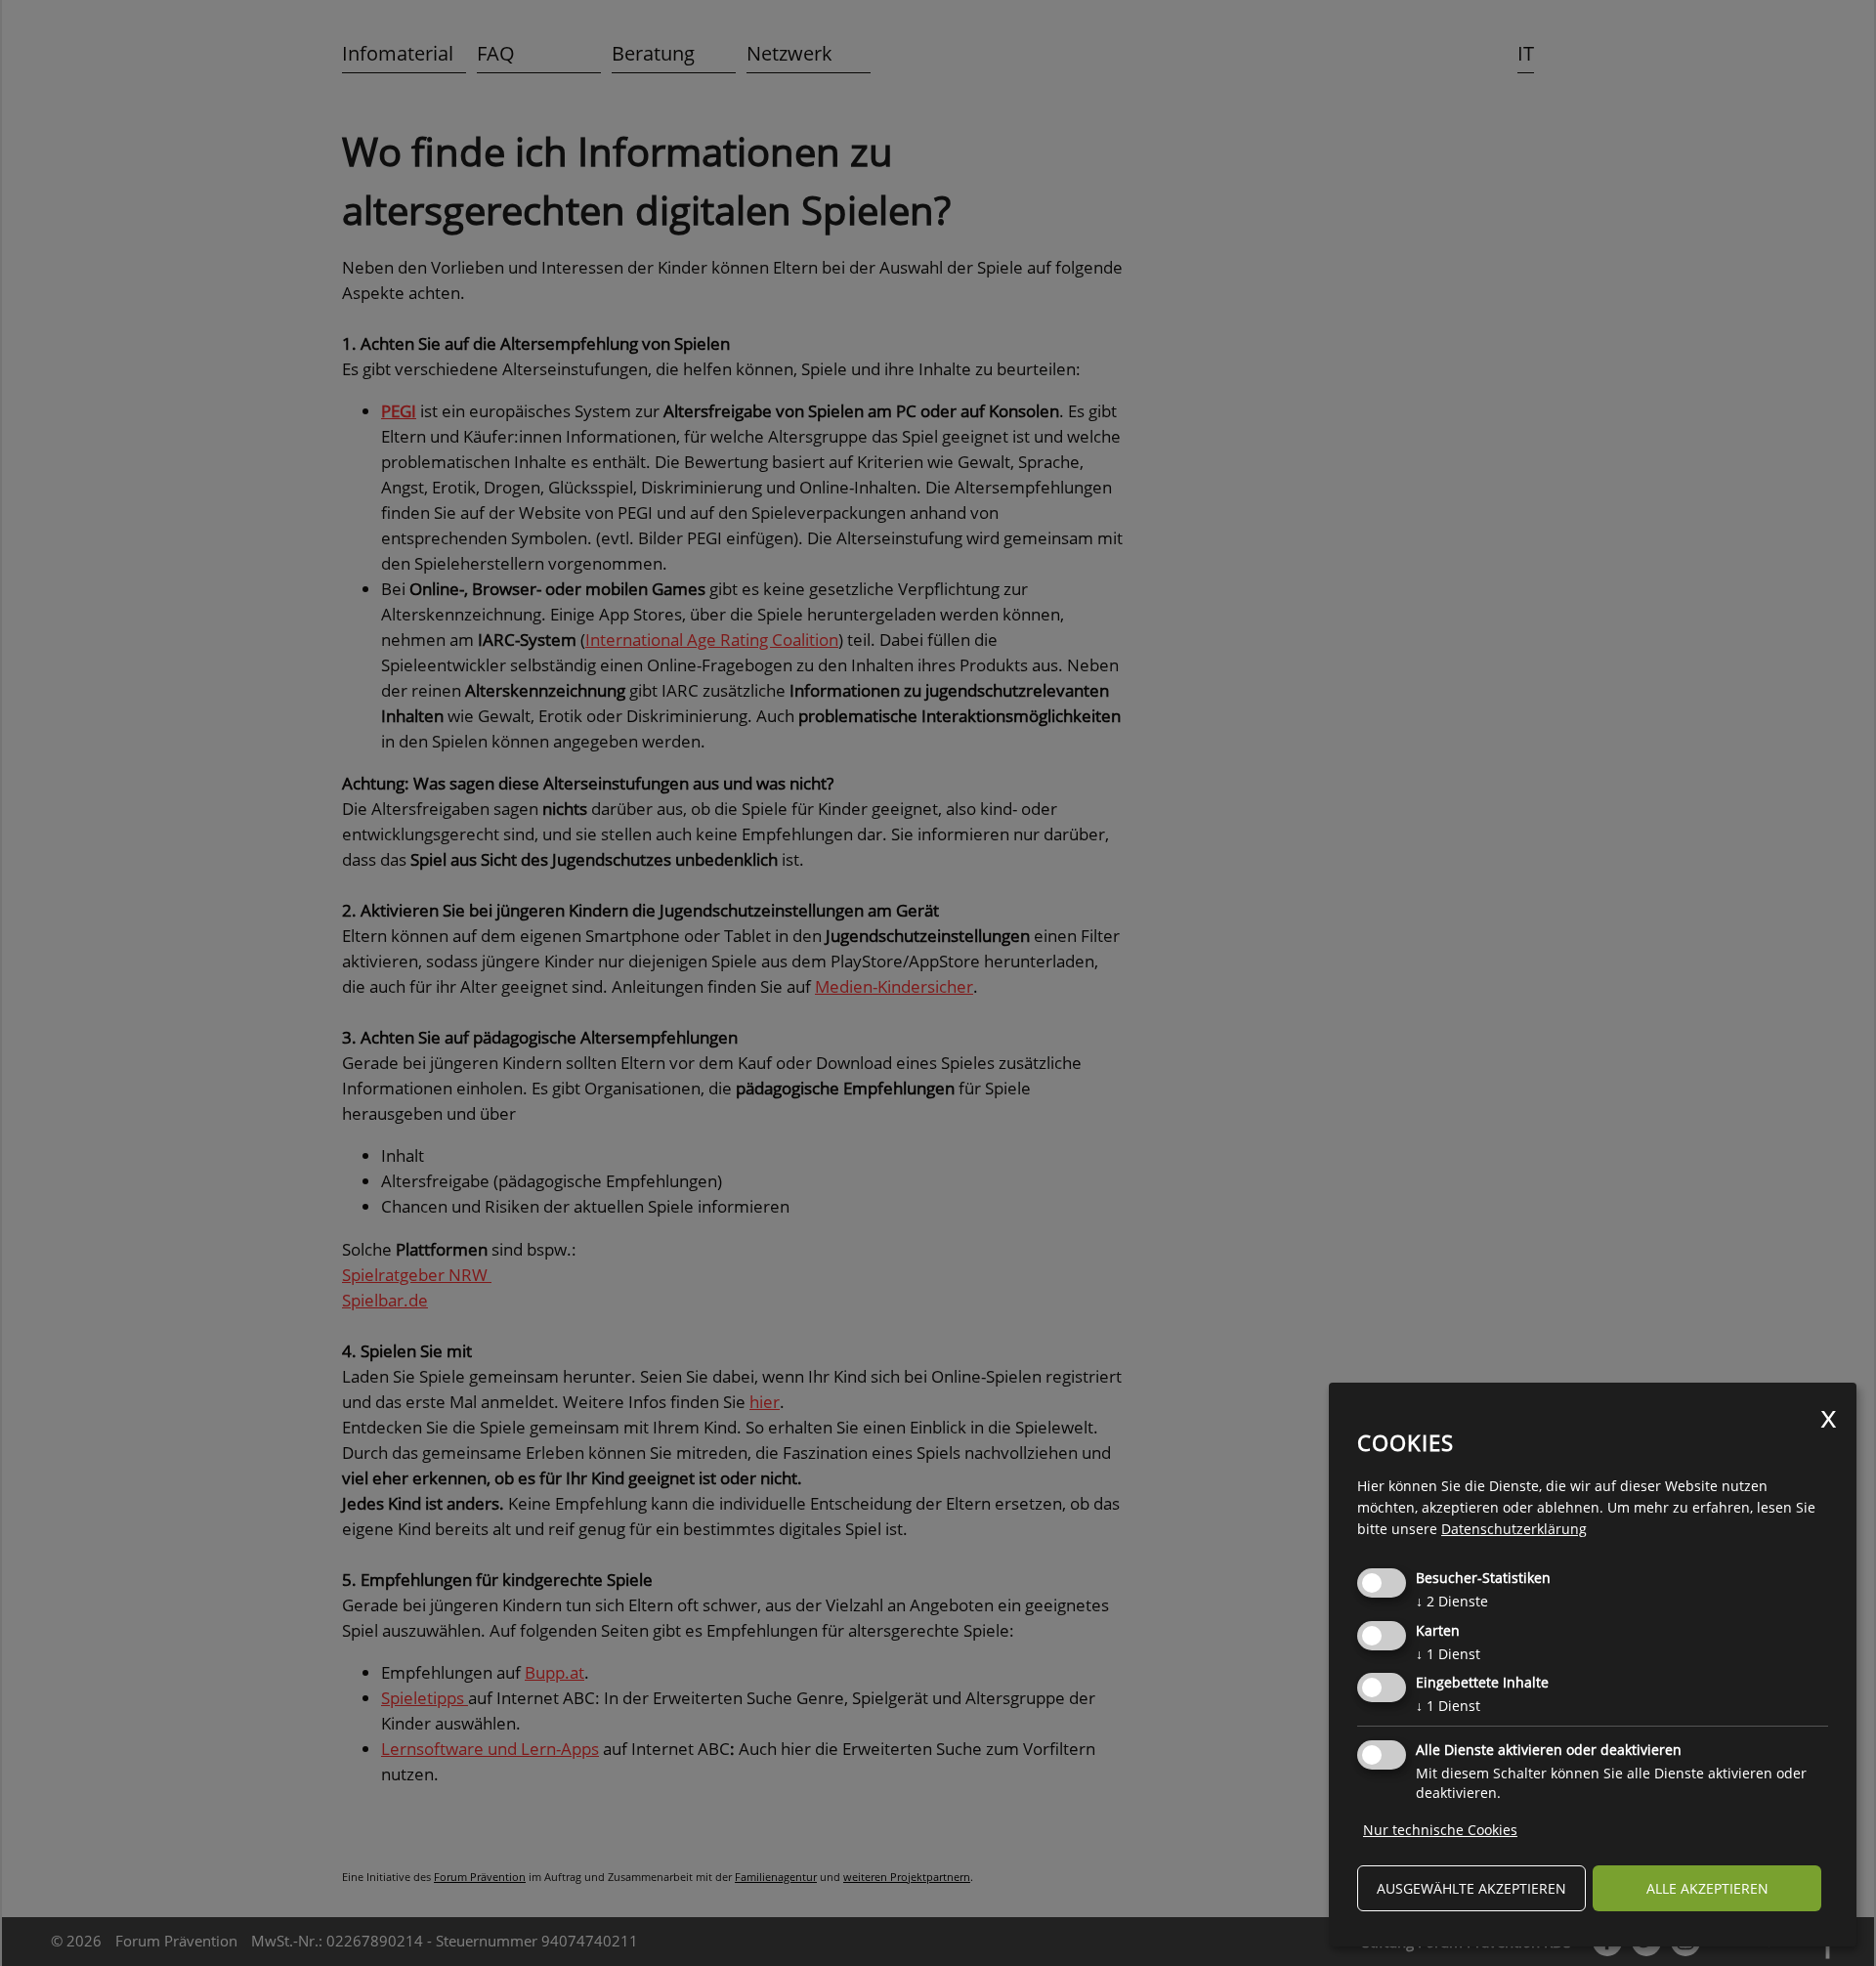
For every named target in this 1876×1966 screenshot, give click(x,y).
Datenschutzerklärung (1514, 1529)
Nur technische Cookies (1440, 1830)
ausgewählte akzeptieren (1471, 1888)
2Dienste (1452, 1601)
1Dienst (1448, 1654)
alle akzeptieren (1707, 1888)
